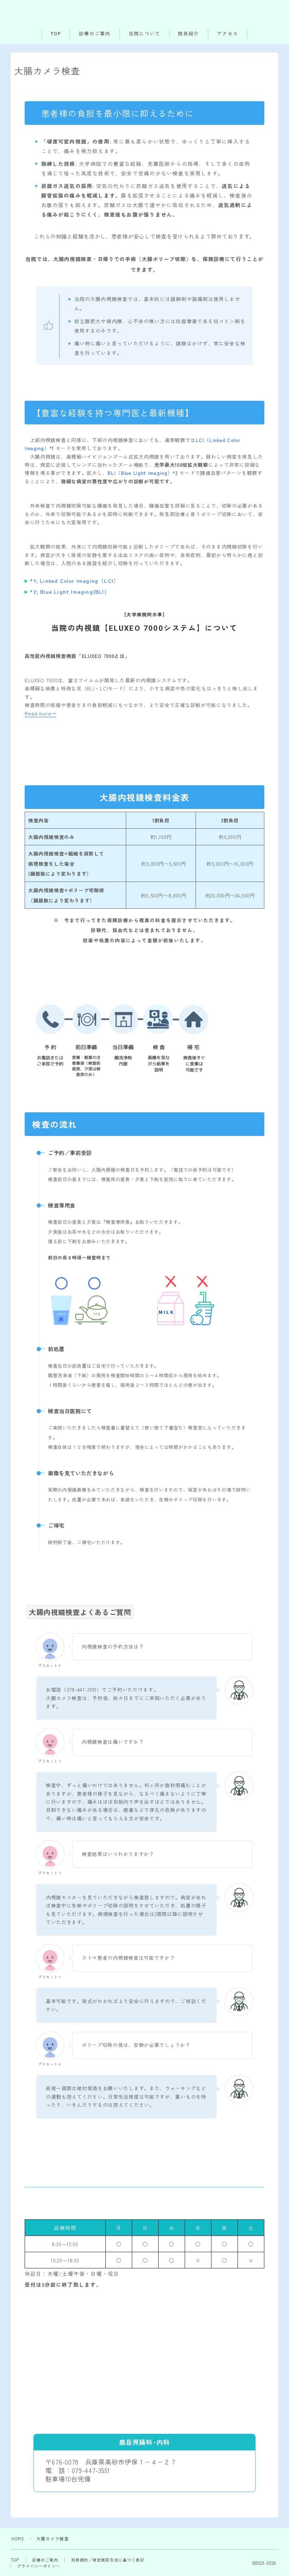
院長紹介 (189, 34)
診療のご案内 (95, 34)
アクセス (228, 34)
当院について (144, 34)
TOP (56, 34)
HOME (18, 2538)
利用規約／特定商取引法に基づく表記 (108, 2560)
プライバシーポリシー (39, 2566)
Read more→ (41, 713)
